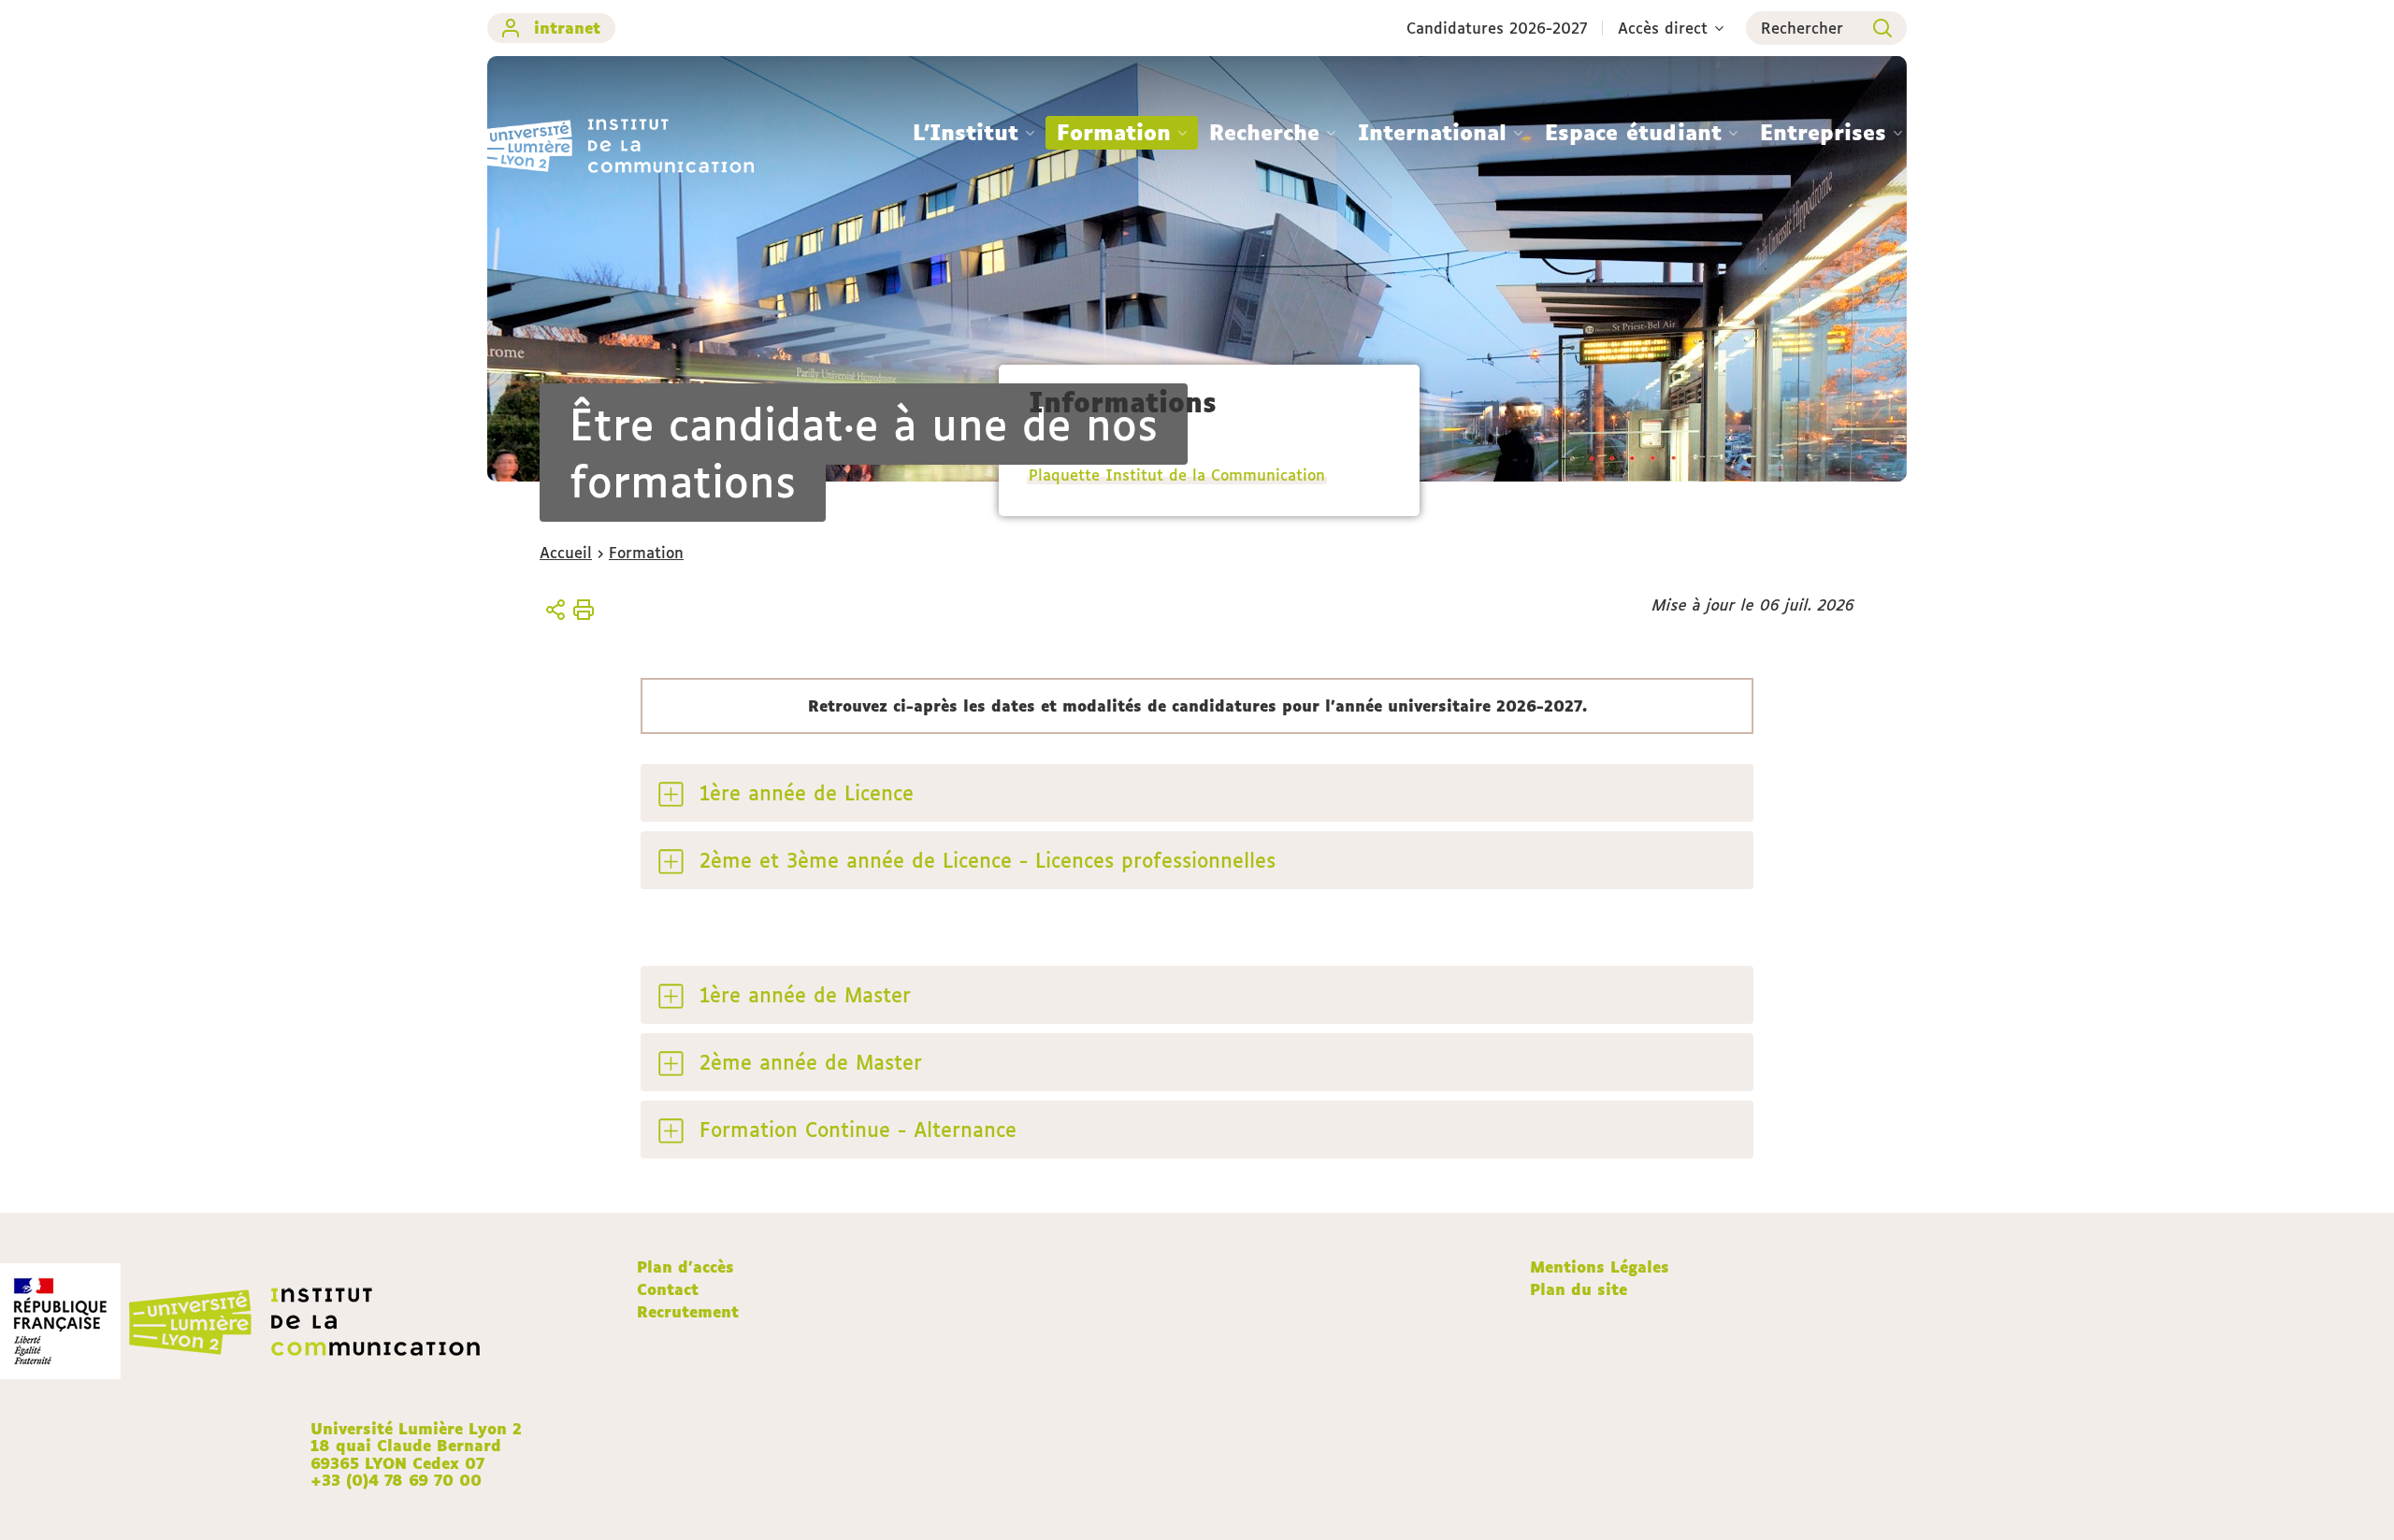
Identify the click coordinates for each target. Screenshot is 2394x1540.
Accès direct (1663, 28)
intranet (567, 28)
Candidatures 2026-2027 (1497, 28)
